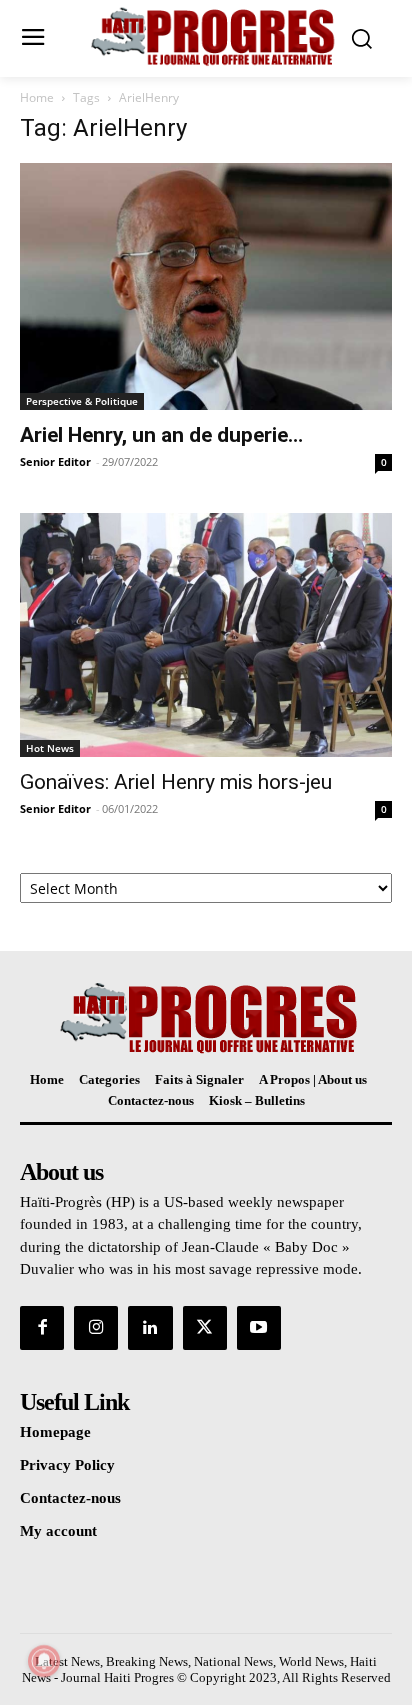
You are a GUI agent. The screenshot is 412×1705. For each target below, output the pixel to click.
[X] (205, 1328)
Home (37, 97)
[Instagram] (96, 1328)
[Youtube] (259, 1328)
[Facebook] (42, 1328)
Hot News (50, 748)
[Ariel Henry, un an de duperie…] (206, 287)
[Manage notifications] (44, 1661)
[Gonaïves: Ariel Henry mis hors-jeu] (206, 635)
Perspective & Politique (82, 401)
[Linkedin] (150, 1328)
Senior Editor (55, 461)
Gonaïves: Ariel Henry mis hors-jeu (176, 782)
